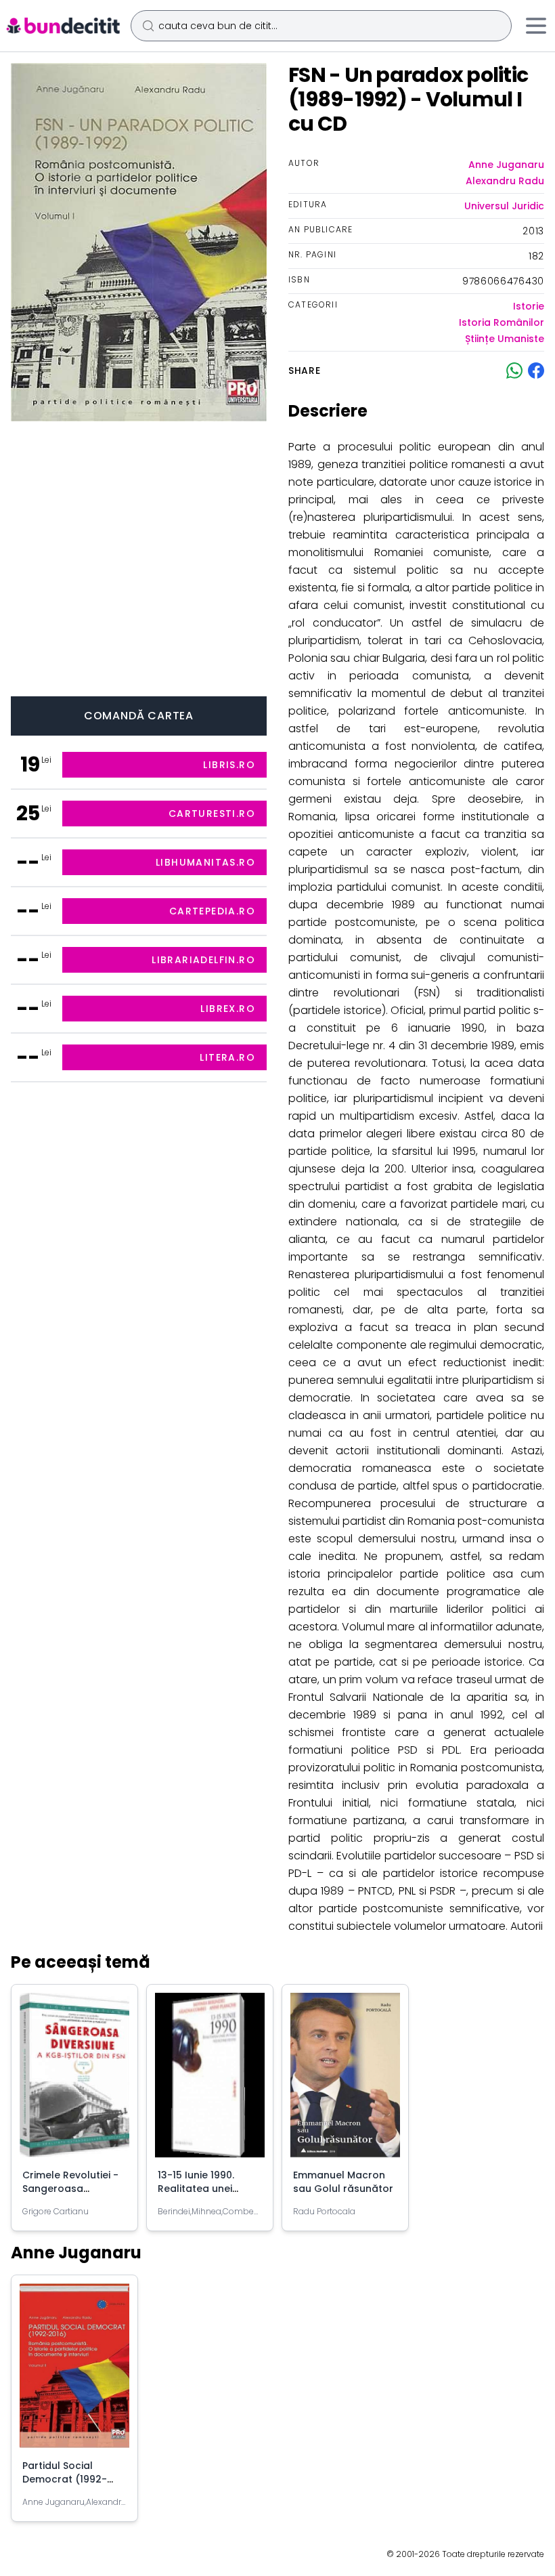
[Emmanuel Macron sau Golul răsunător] (345, 2081)
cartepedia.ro (212, 911)
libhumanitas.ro (205, 862)
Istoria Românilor (502, 322)
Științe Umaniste (505, 339)
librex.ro (228, 1009)
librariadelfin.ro (203, 960)
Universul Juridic (504, 206)
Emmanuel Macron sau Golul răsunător (343, 2182)
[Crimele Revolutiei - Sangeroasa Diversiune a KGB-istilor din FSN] (74, 2081)
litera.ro (227, 1057)
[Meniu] (536, 26)
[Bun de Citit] (63, 26)
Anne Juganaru (506, 165)
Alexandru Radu (505, 181)
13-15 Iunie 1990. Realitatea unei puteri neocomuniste (209, 2189)
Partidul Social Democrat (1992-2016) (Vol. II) (65, 2479)
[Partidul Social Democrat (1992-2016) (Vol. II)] (74, 2371)
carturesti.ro (212, 814)
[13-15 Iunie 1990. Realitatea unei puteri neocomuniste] (210, 2081)
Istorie (529, 306)
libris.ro (229, 765)
